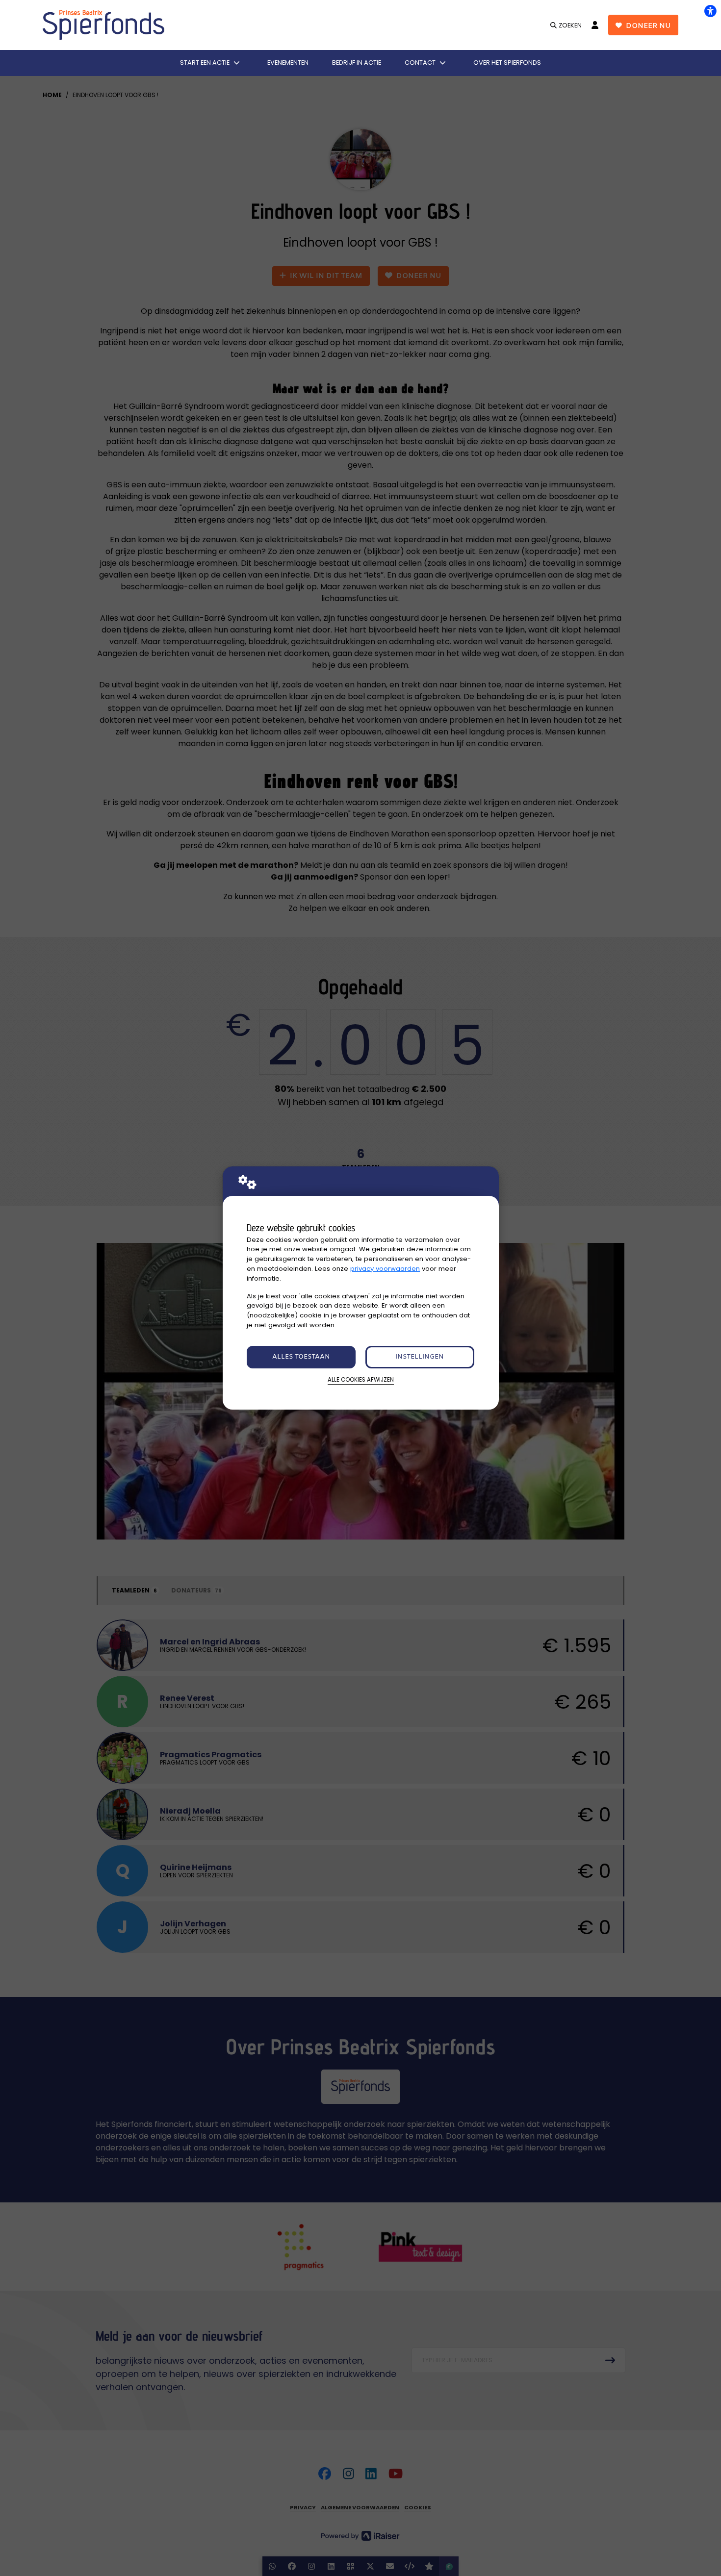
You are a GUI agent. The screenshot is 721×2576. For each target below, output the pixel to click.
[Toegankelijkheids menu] (710, 11)
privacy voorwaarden (385, 1269)
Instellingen (420, 1357)
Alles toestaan (301, 1357)
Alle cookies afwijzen (361, 1380)
